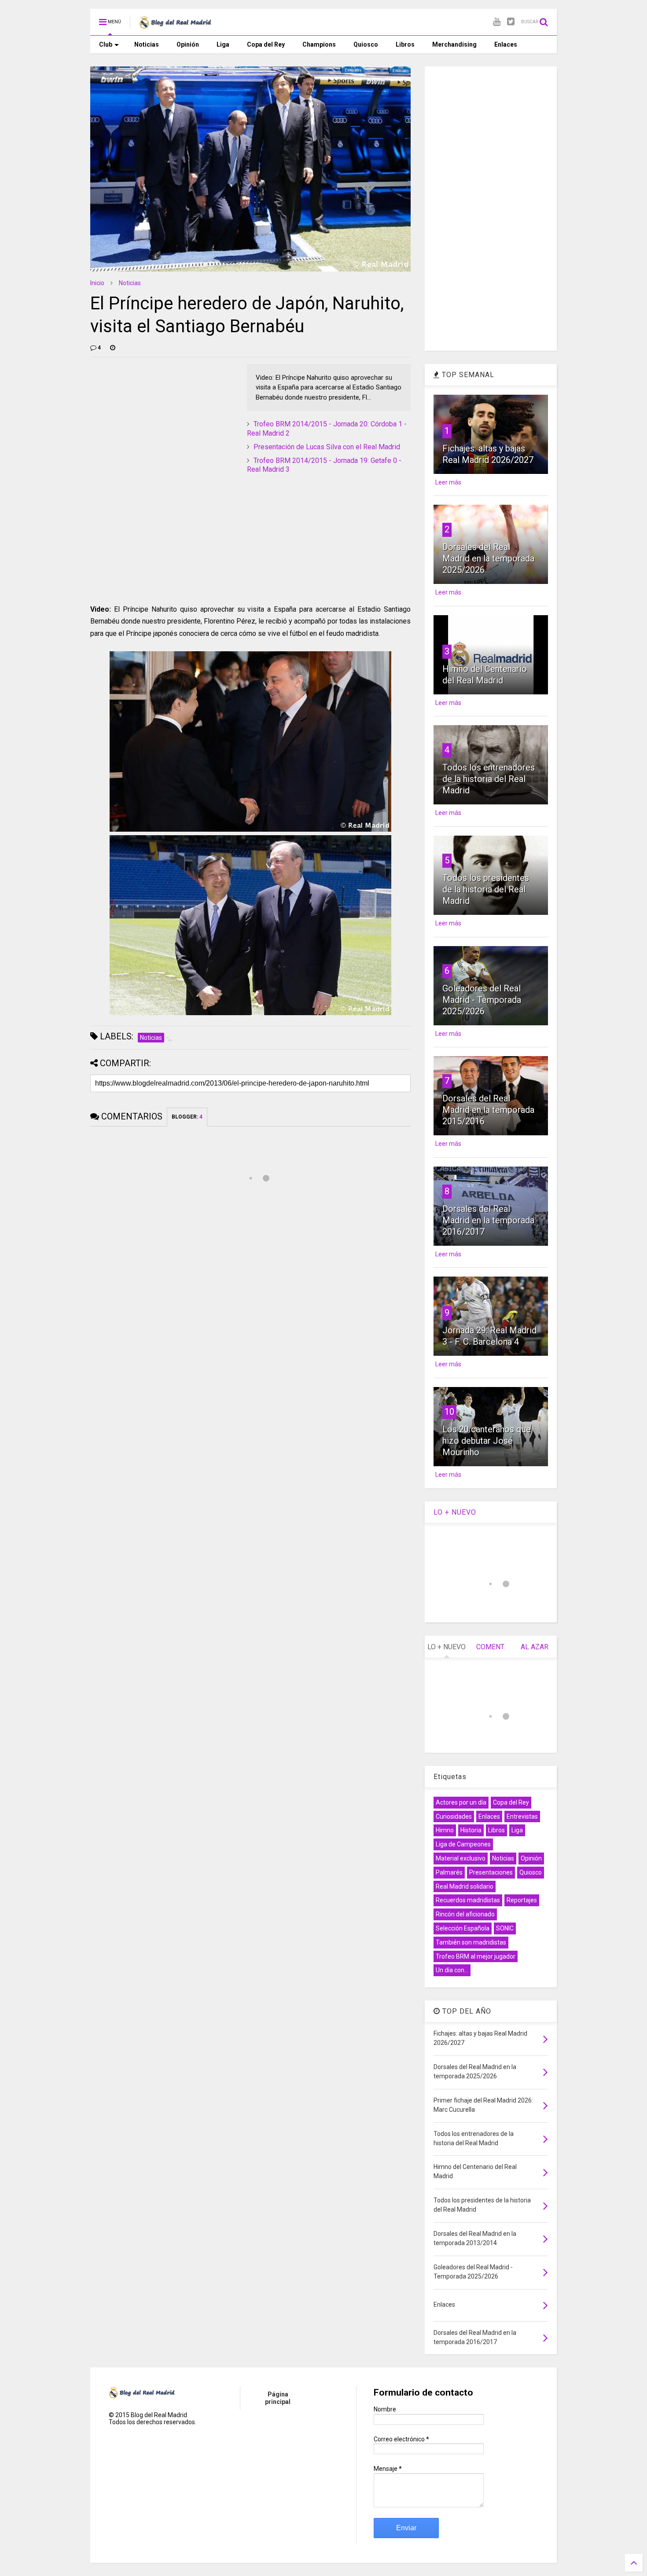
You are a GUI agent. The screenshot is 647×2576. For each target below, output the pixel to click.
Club (106, 44)
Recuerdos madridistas (468, 1900)
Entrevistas (522, 1816)
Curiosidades (454, 1816)
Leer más (448, 482)
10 (449, 1412)
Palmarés (449, 1872)
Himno (445, 1830)
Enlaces (506, 44)
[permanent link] (113, 348)
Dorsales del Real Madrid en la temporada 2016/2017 (488, 1220)
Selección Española (463, 1928)
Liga (223, 44)
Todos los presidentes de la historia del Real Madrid (486, 889)
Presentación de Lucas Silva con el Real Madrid (327, 447)
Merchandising (454, 44)
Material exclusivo (461, 1858)
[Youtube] (497, 22)
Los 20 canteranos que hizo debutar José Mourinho (487, 1441)
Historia (471, 1830)
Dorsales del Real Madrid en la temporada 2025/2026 (488, 558)
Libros (405, 44)
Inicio (97, 283)
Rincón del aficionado (465, 1914)
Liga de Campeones (463, 1844)
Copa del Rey (266, 44)
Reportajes (522, 1900)
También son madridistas (471, 1942)
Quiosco (366, 44)
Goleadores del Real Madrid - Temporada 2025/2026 (482, 1000)
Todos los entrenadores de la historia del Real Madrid (489, 779)
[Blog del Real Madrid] (175, 25)
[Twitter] (511, 22)
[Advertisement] (156, 419)
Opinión (188, 44)
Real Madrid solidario (465, 1886)
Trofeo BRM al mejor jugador (476, 1956)
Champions (319, 44)
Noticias (147, 44)
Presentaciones (491, 1872)
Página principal (278, 2398)
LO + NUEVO (455, 1512)
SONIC (505, 1928)
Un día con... (452, 1970)
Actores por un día (461, 1802)
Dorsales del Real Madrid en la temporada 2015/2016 (488, 1110)
